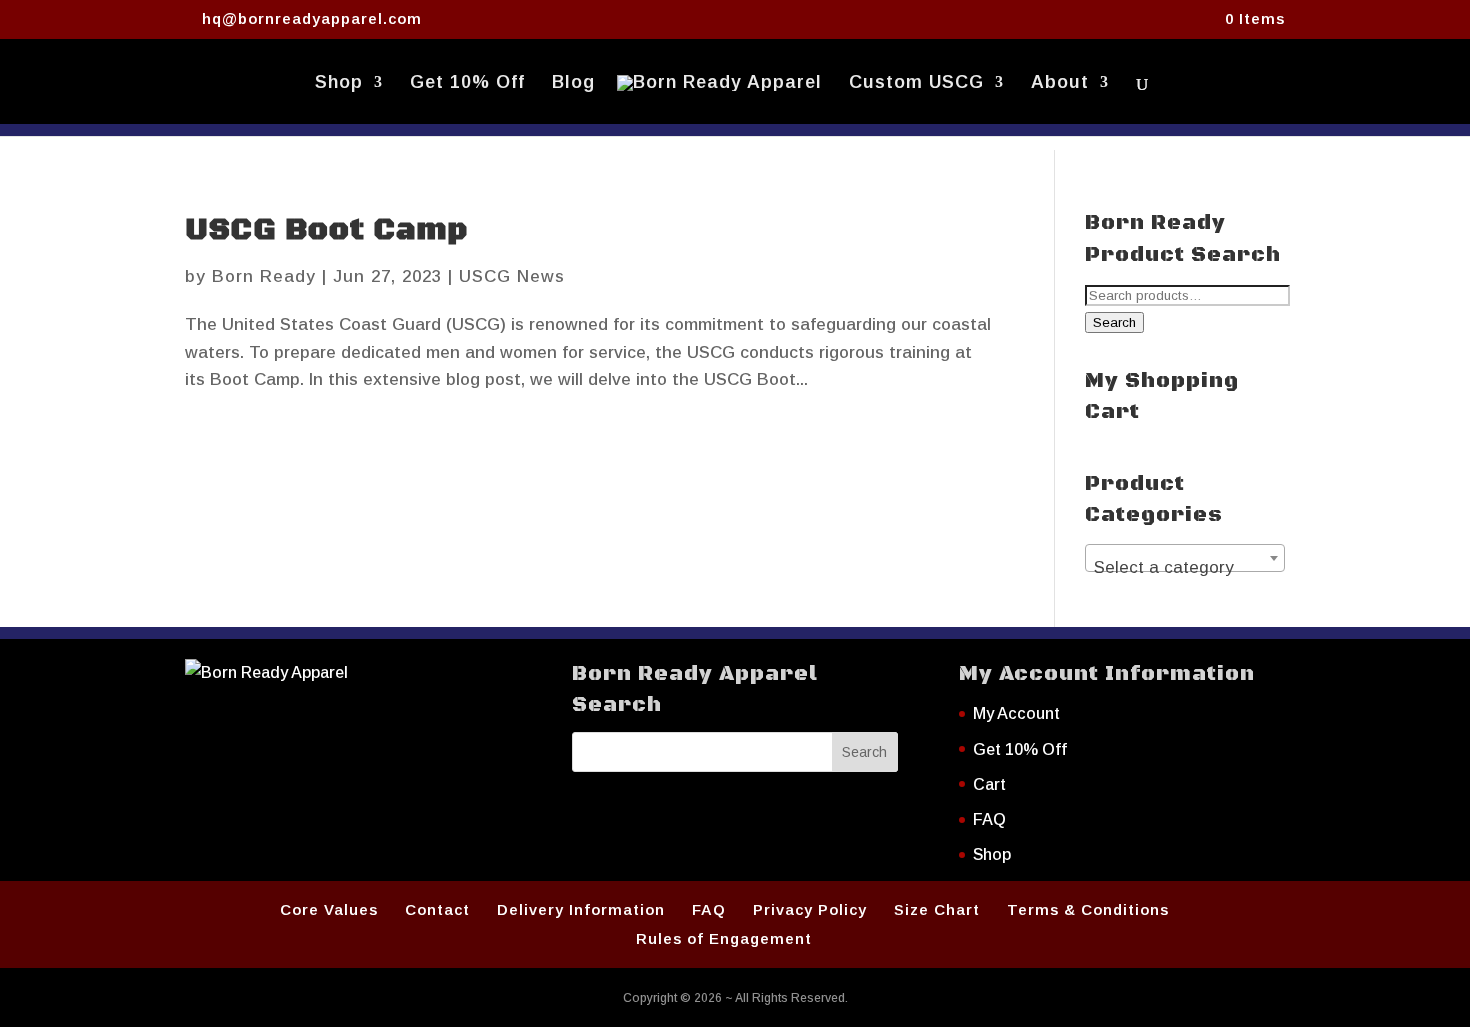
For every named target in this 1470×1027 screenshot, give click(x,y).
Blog (573, 83)
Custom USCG (916, 83)
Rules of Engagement (724, 938)
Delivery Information (581, 909)
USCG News (512, 276)
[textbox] (1185, 567)
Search (1114, 322)
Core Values (329, 909)
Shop (339, 83)
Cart (989, 784)
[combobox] (1185, 558)
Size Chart (937, 909)
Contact (437, 909)
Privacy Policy (810, 909)
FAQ (989, 819)
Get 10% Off (467, 83)
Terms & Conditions (1088, 909)
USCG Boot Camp (326, 230)
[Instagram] (535, 19)
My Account (1016, 713)
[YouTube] (505, 19)
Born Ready (264, 276)
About (1060, 83)
